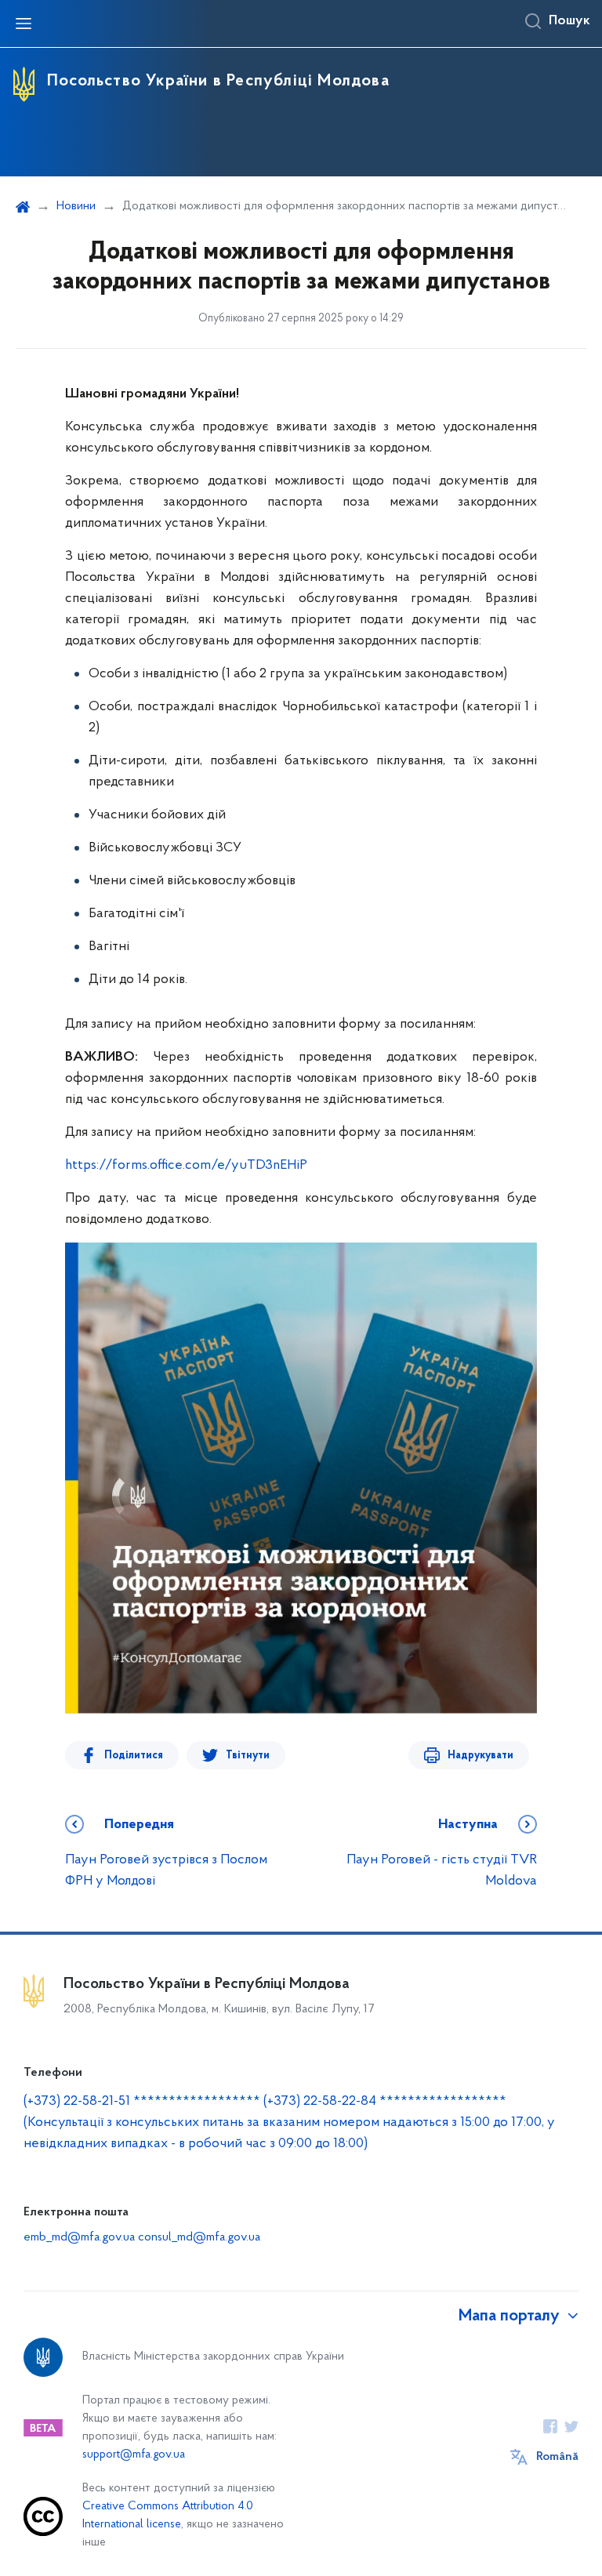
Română (557, 2457)
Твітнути (248, 1756)
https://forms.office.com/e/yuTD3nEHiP (186, 1166)
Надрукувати (481, 1756)
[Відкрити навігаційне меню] (24, 24)
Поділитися (134, 1756)
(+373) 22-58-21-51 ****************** (142, 2102)
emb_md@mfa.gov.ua (79, 2237)
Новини (76, 206)
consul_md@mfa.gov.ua (199, 2237)
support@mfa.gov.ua (134, 2455)
